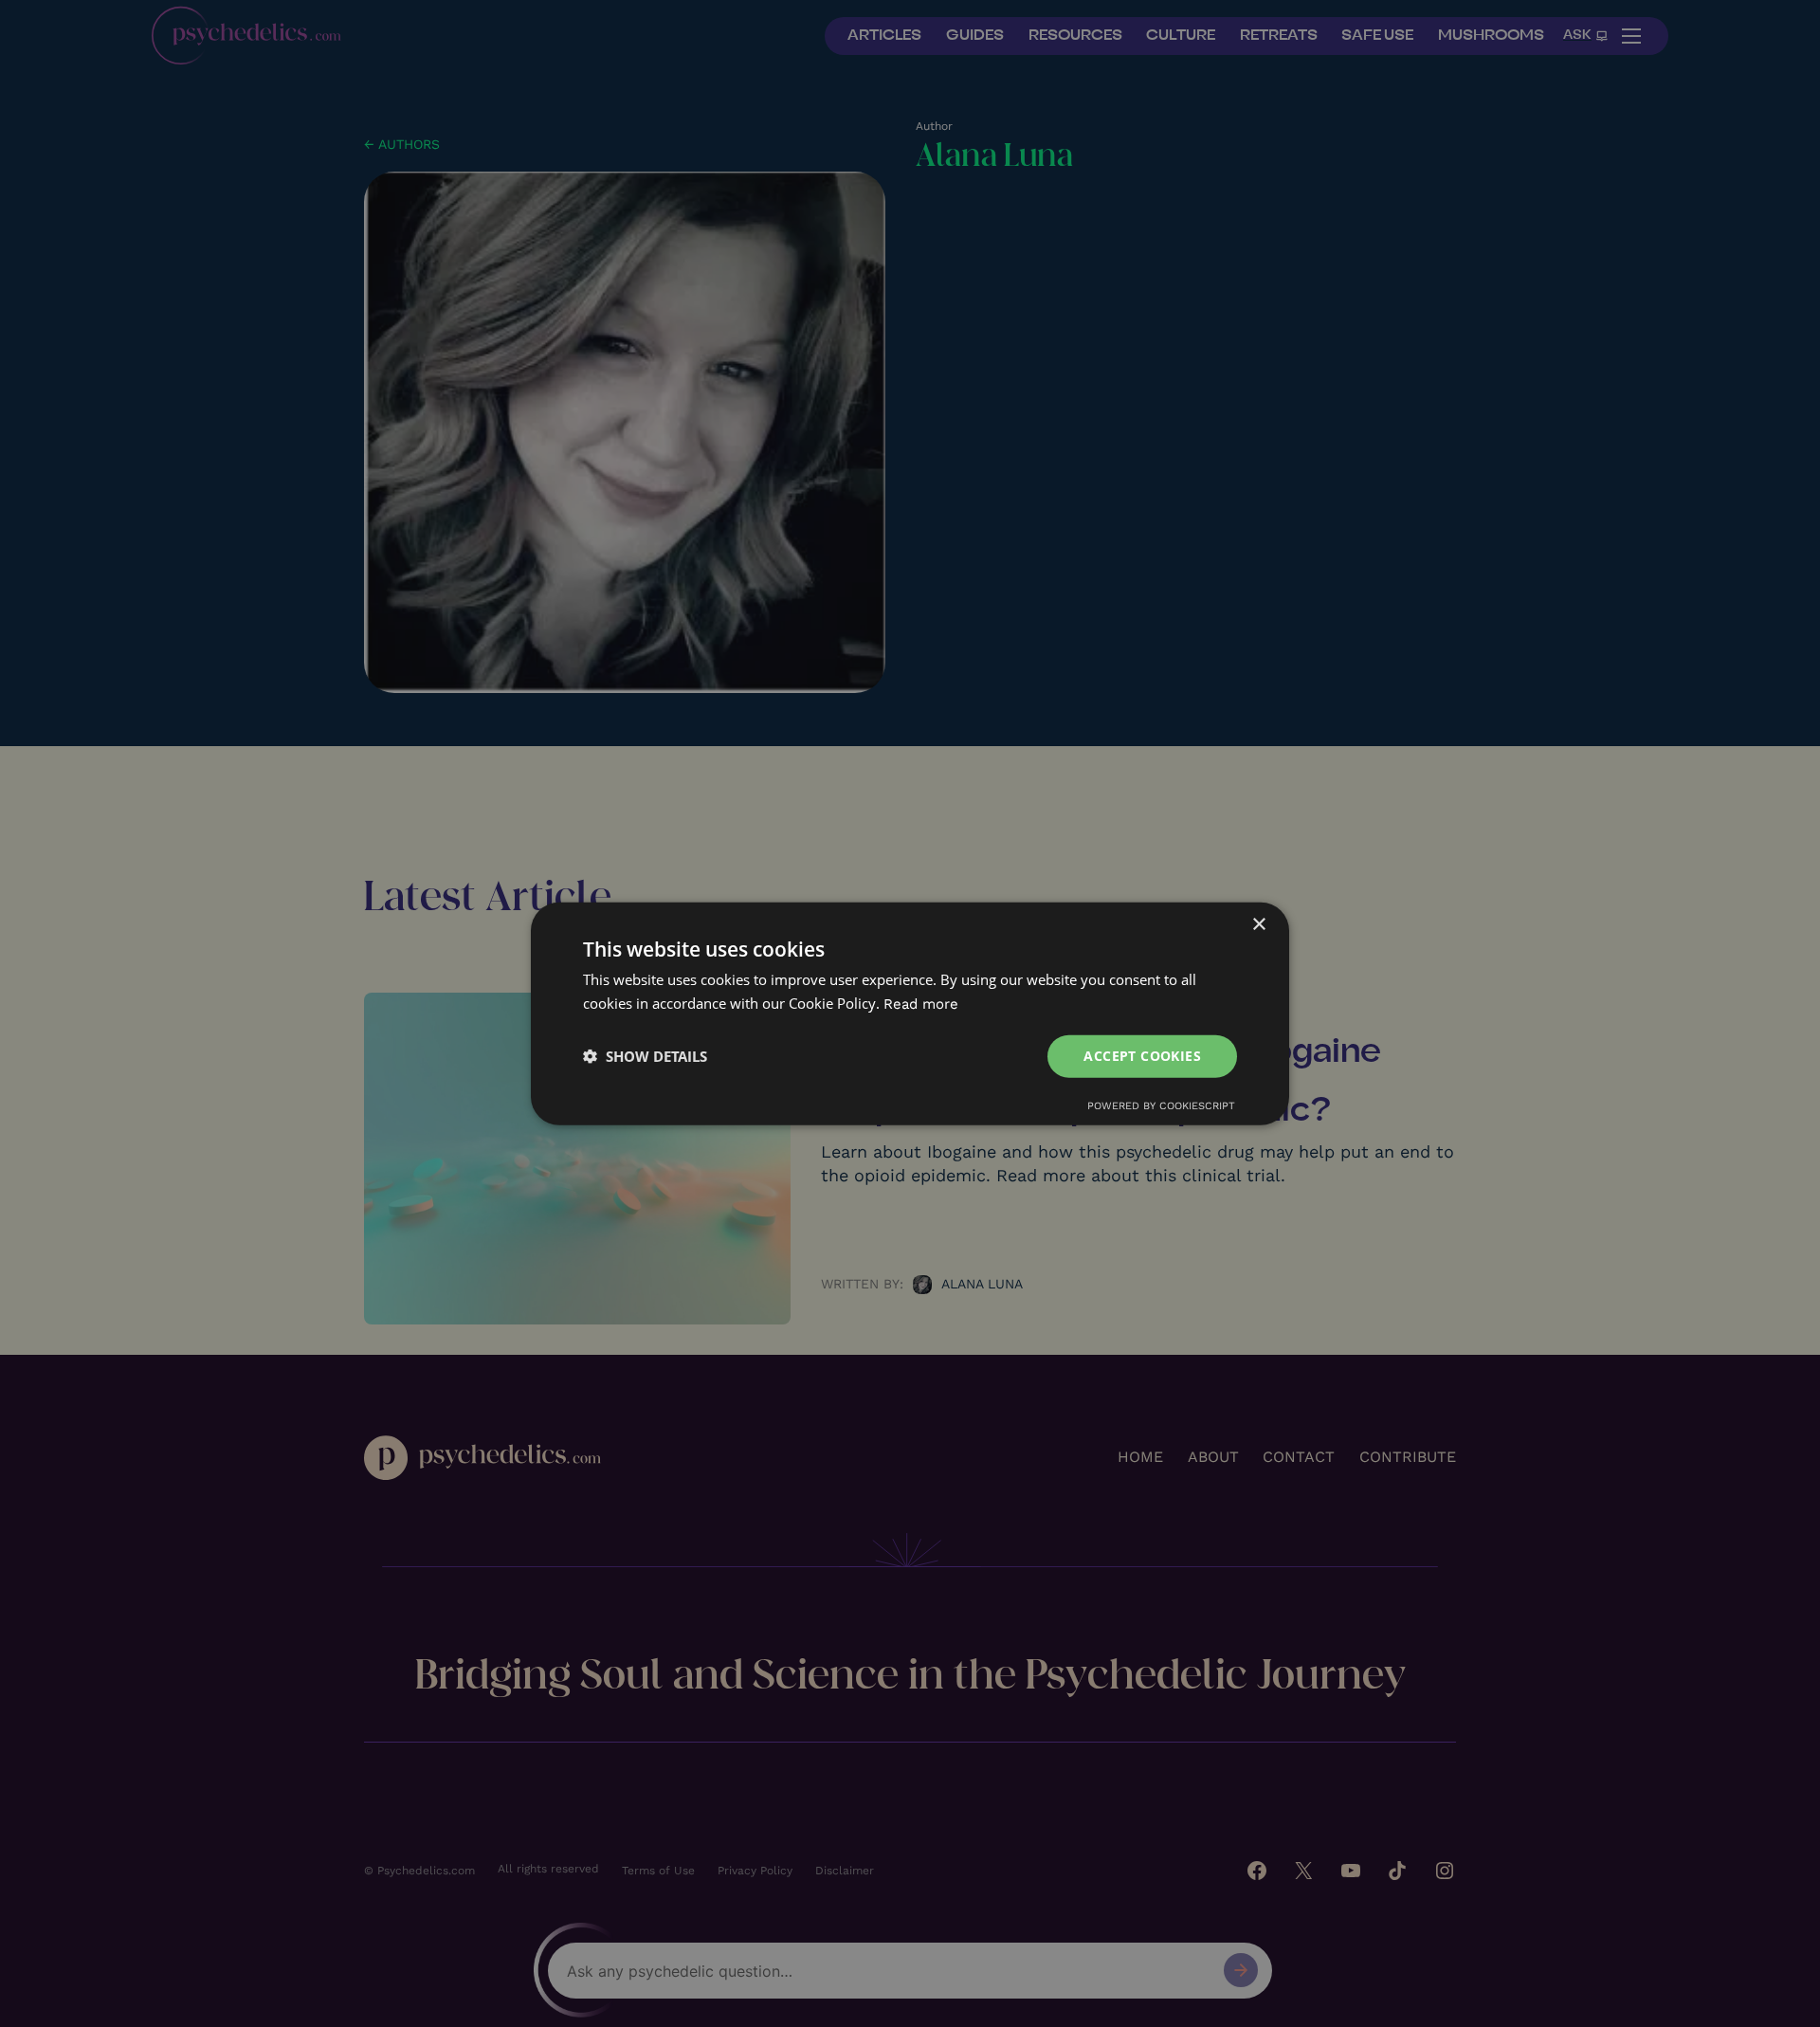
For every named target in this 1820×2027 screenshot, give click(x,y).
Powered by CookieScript (1161, 1105)
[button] (645, 1056)
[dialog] (910, 1014)
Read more (921, 1004)
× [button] (1258, 925)
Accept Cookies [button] (1142, 1056)
